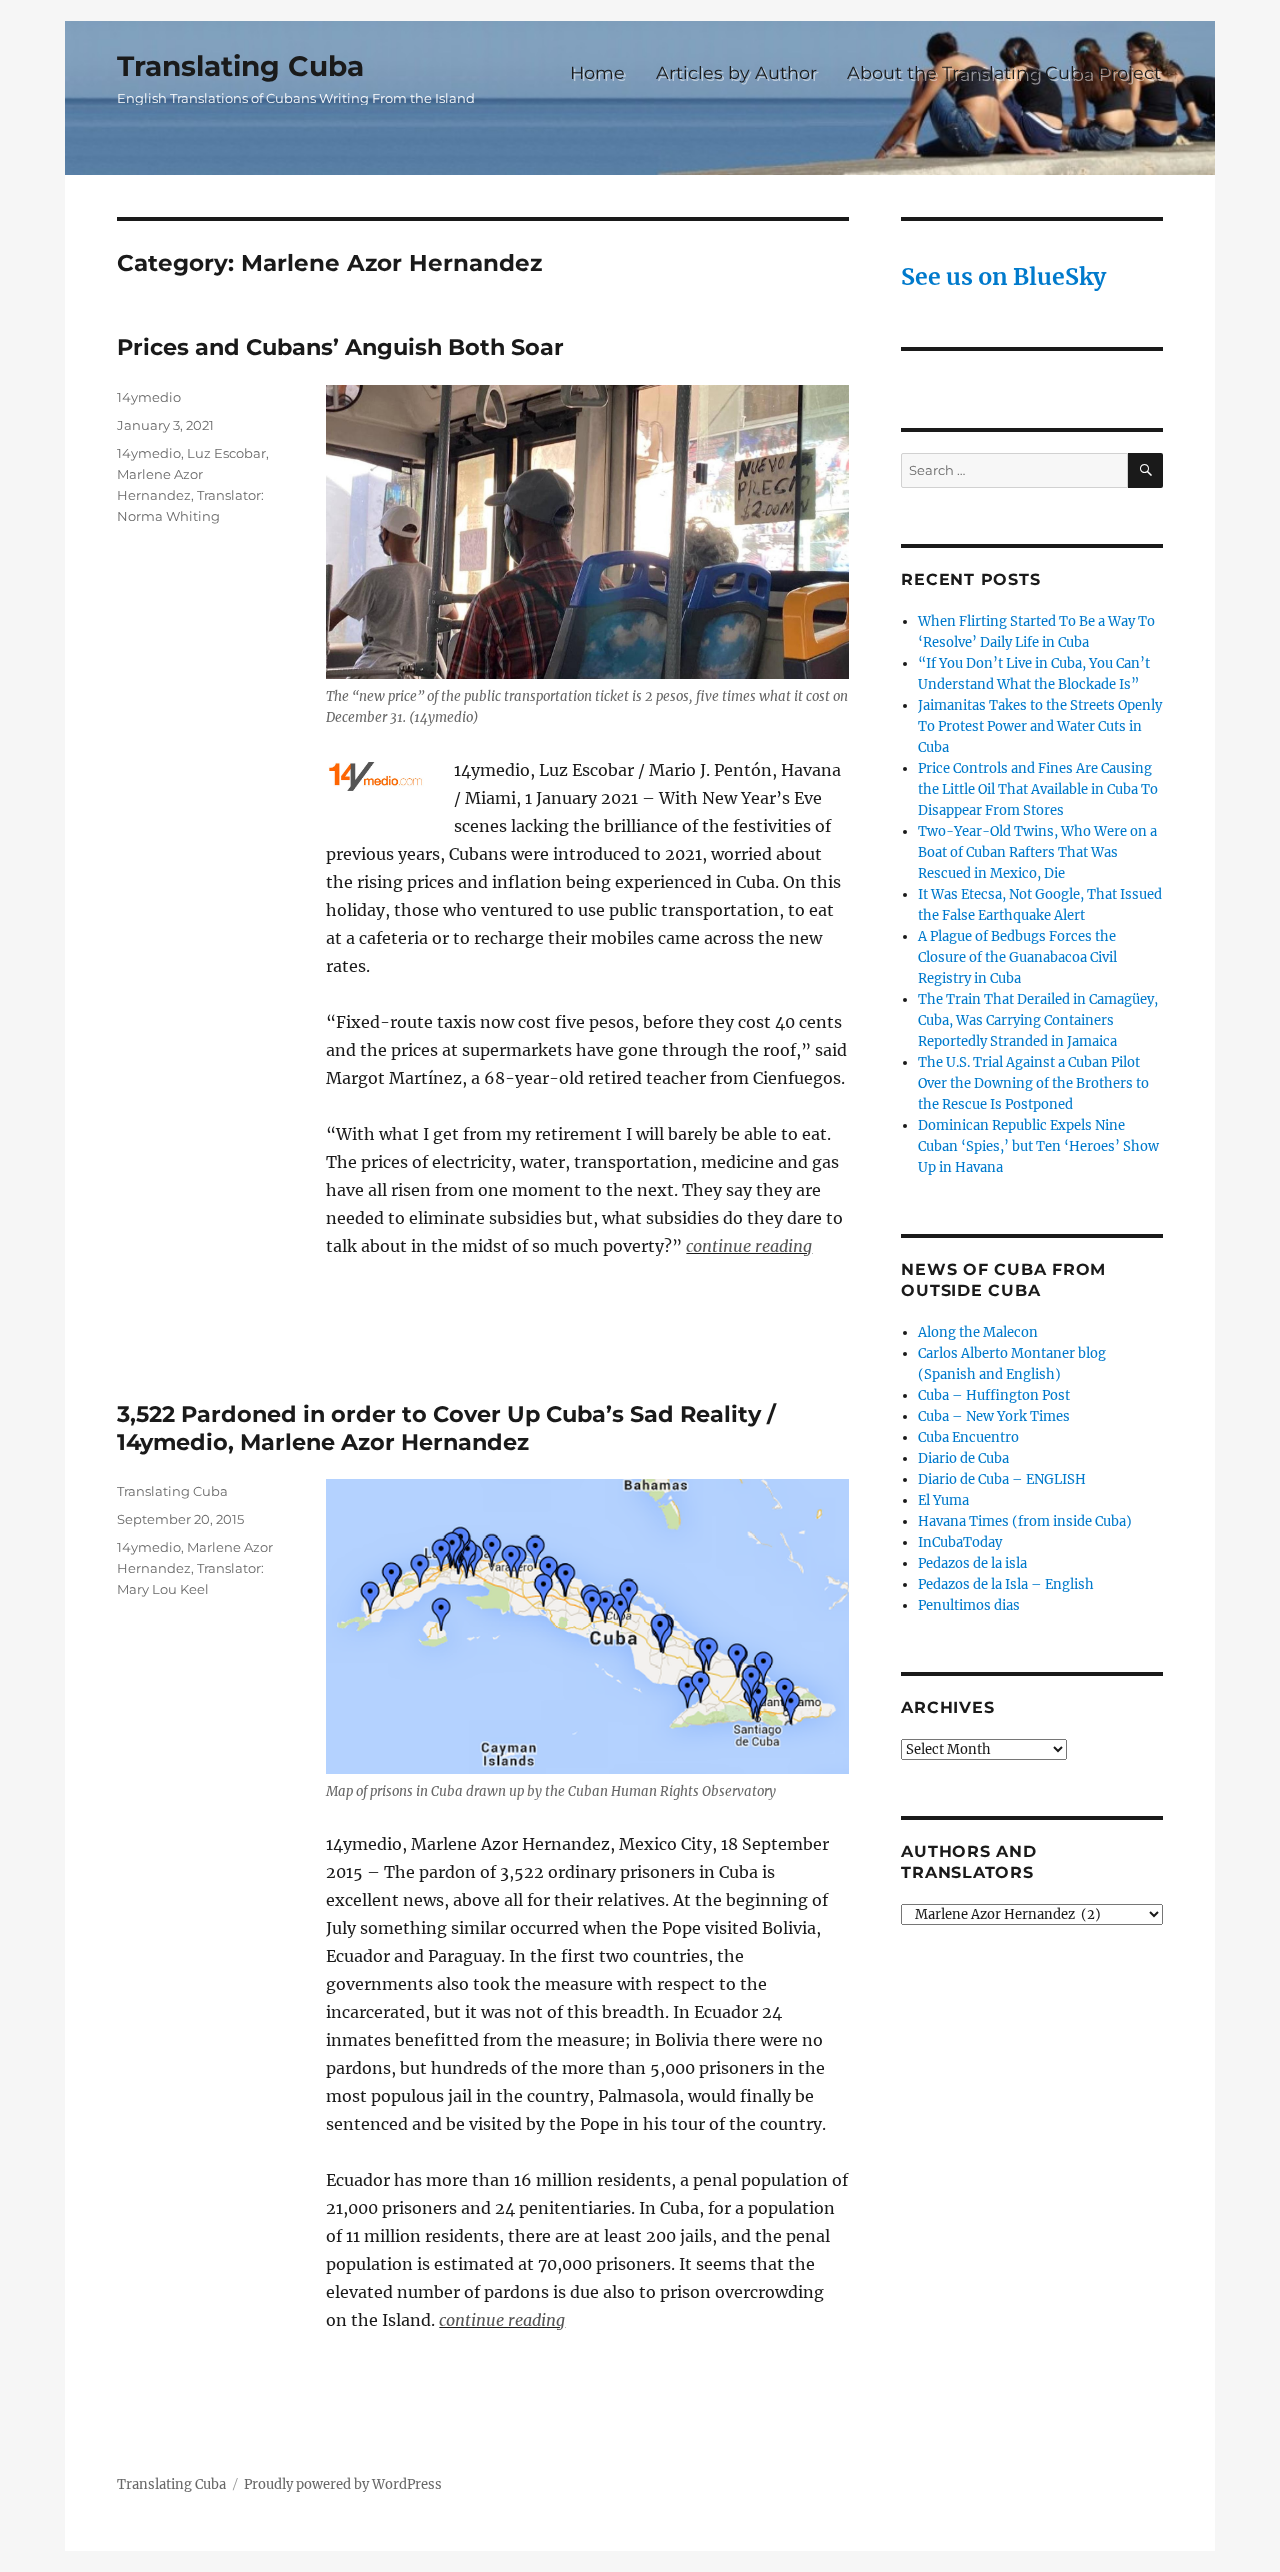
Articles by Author (736, 72)
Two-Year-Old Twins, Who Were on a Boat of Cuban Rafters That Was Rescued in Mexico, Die (1037, 852)
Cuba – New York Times (994, 1416)
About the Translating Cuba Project (1004, 72)
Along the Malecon (978, 1332)
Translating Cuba (240, 66)
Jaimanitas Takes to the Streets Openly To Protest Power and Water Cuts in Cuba (1040, 726)
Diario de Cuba (963, 1458)
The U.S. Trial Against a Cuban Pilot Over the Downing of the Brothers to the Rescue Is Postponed (1033, 1083)
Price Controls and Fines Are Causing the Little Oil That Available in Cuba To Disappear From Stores (1038, 789)
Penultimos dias (969, 1605)
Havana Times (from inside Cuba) (1025, 1521)
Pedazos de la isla (972, 1563)
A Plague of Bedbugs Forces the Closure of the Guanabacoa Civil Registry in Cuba (1017, 957)
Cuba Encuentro (968, 1437)
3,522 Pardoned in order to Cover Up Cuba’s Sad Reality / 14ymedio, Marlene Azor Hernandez (446, 1428)
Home (597, 72)
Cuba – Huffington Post (994, 1395)
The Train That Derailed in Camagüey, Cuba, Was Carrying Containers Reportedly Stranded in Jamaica (1038, 1020)
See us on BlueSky (1003, 276)
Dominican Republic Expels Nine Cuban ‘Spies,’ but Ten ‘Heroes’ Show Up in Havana (1038, 1146)
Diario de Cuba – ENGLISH (1002, 1479)
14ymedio (149, 397)
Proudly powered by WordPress (343, 2484)
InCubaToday (960, 1542)
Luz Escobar (226, 453)
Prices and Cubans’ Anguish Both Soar (340, 347)
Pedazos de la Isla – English (1006, 1584)
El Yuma (943, 1500)
